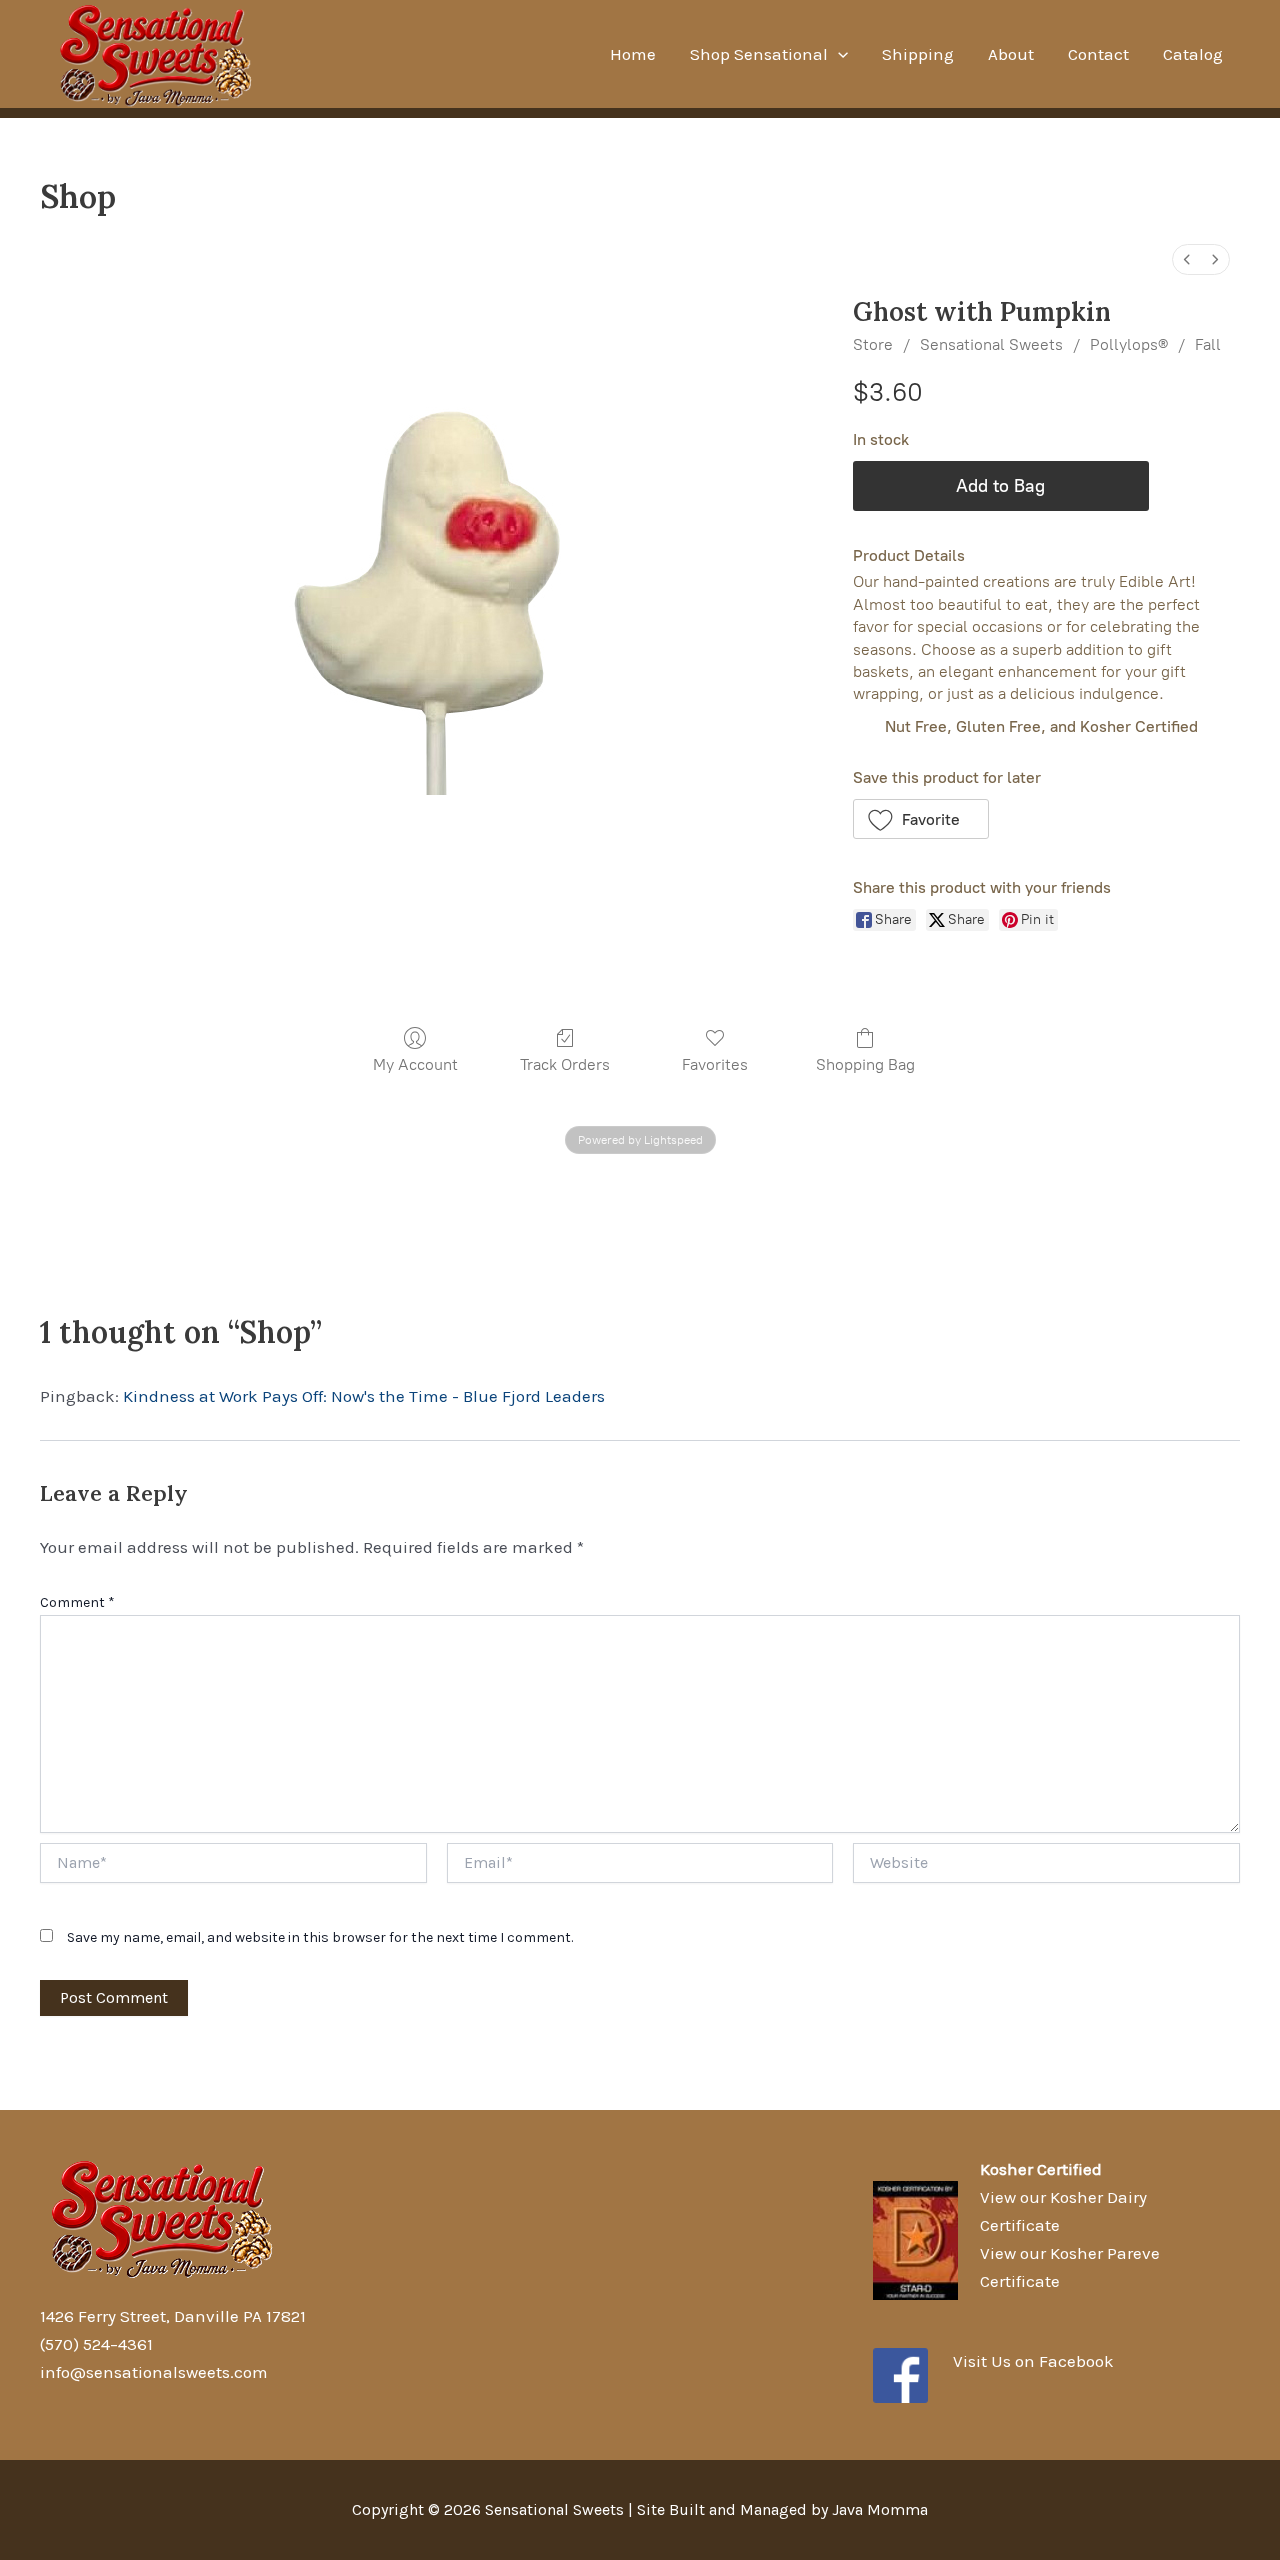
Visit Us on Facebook (1033, 2361)
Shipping (918, 54)
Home (633, 54)
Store (873, 344)
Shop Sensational (759, 54)
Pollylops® (1129, 344)
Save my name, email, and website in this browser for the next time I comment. (320, 1937)
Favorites (715, 1064)
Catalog (1193, 54)
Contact (1098, 54)
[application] (838, 54)
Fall (1208, 344)
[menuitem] (1187, 259)
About (1011, 54)
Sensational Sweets (991, 344)
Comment (77, 1602)
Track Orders (565, 1064)
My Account (415, 1064)
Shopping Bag (865, 1064)
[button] (921, 819)
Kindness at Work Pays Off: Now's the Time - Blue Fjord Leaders (364, 1396)
